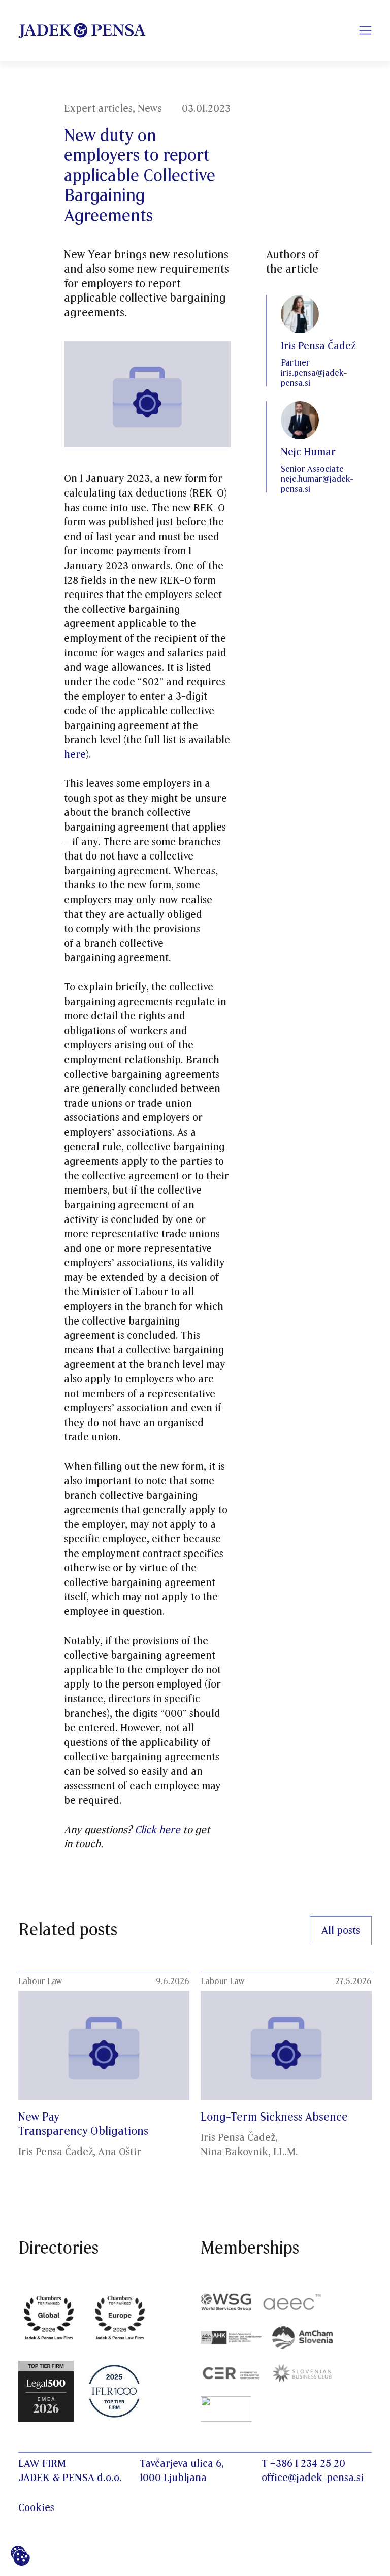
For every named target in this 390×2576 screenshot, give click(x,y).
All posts (341, 1931)
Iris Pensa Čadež (56, 2152)
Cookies (36, 2508)
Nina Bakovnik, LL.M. (249, 2152)
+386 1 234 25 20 (308, 2464)
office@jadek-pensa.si (313, 2478)
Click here (157, 1830)
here (75, 755)
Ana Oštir (120, 2152)
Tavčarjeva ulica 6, (182, 2464)
